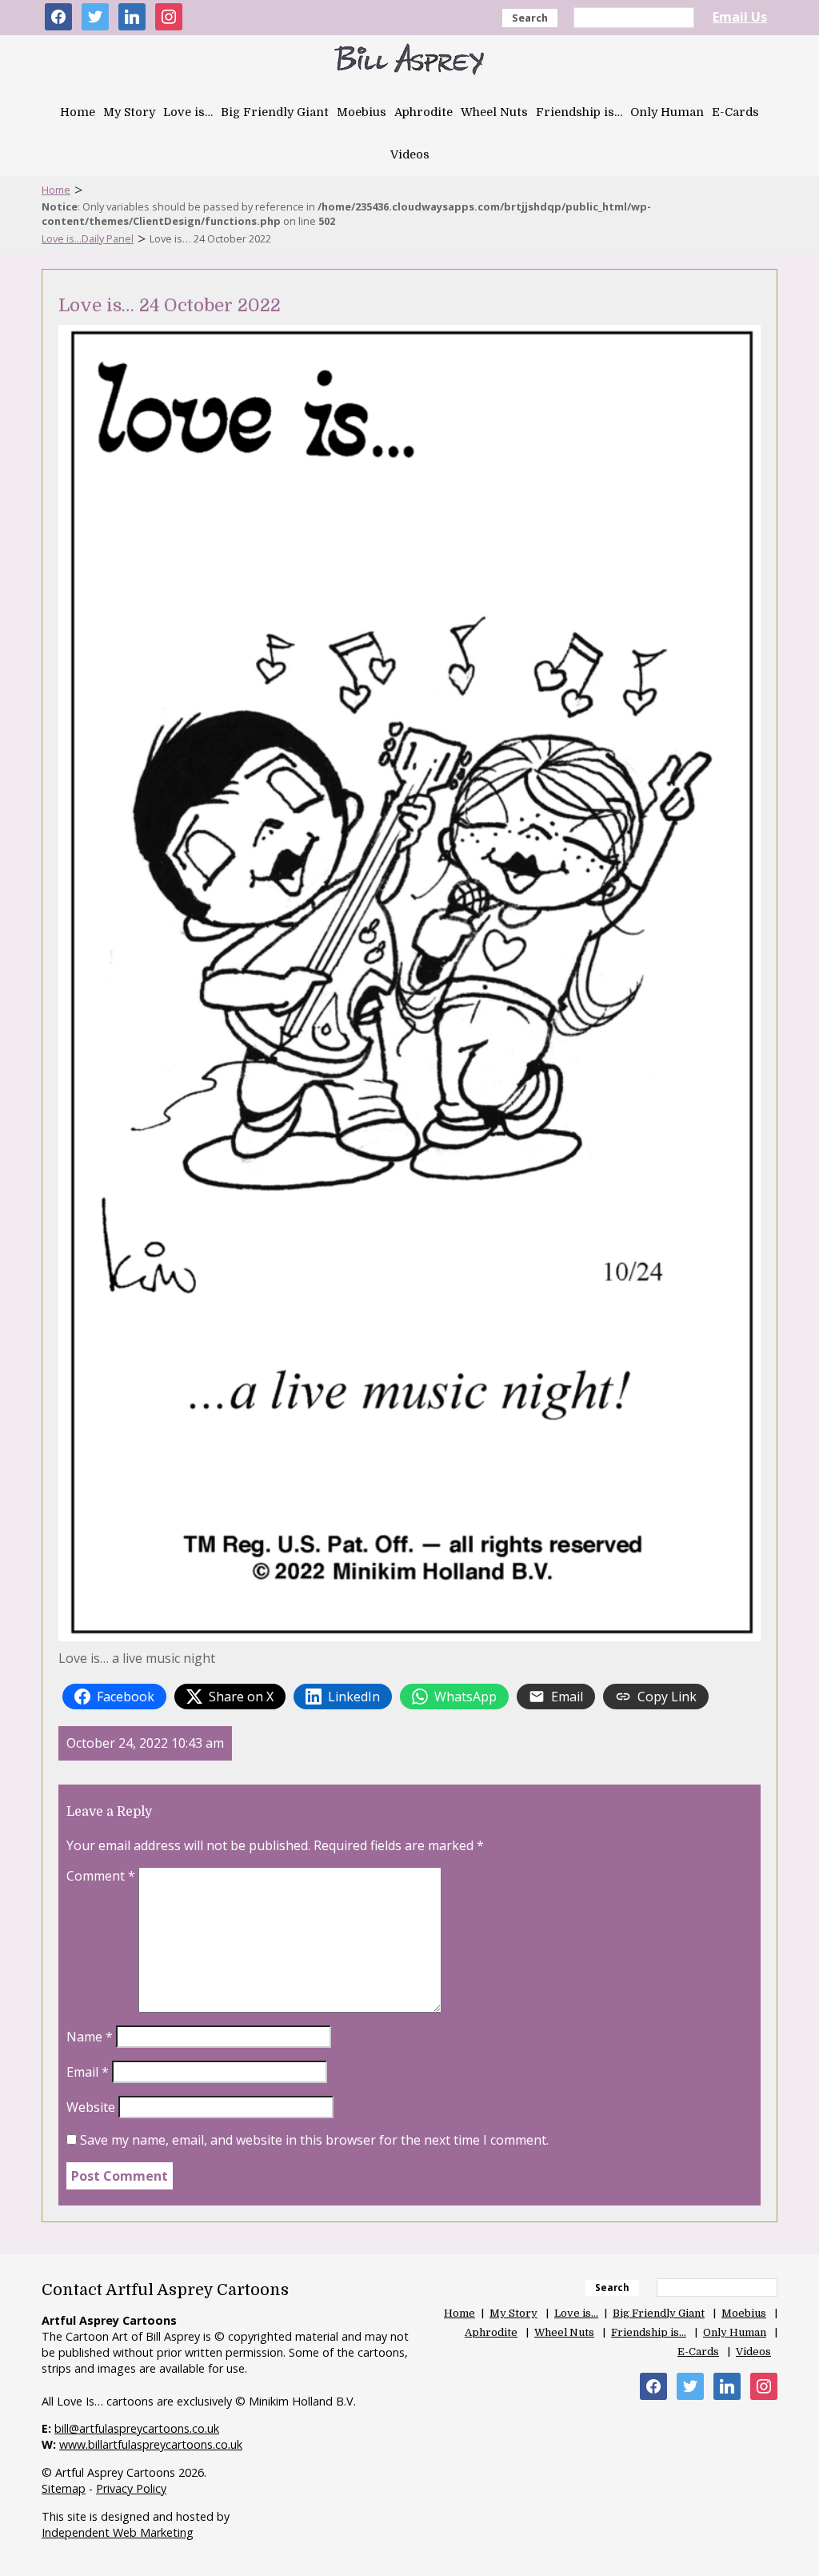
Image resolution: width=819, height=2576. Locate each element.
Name (90, 2037)
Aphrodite (423, 112)
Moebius (362, 112)
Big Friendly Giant (275, 112)
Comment (101, 1876)
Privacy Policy (131, 2488)
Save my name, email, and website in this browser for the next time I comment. (314, 2140)
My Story (129, 112)
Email (88, 2072)
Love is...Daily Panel (88, 238)
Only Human (667, 112)
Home (78, 112)
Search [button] (530, 18)
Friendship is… (579, 112)
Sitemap (64, 2488)
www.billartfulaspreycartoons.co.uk (151, 2444)
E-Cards (735, 112)
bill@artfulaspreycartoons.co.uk (137, 2428)
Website (91, 2107)
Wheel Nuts (494, 112)
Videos (410, 154)
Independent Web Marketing (118, 2532)
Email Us (740, 17)
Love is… (188, 112)
